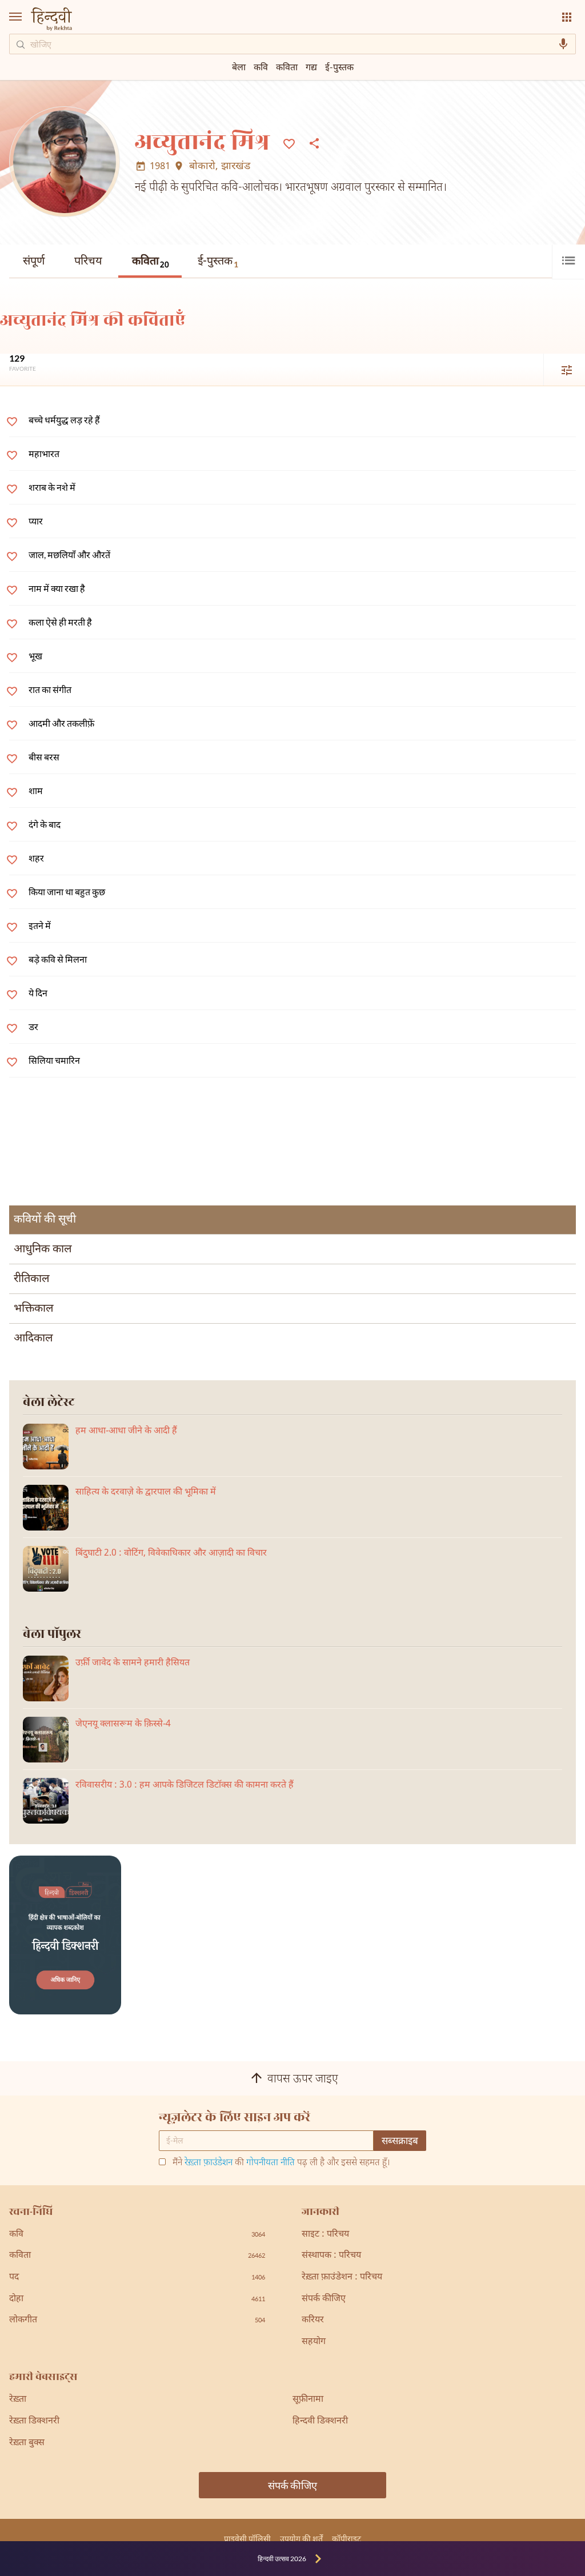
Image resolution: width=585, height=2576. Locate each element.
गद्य (311, 67)
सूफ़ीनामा (308, 2400)
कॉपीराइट (346, 2539)
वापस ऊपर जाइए (303, 2080)
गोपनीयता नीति (271, 2163)
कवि (261, 67)
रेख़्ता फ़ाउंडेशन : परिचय (342, 2277)
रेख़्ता (18, 2400)
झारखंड (236, 167)
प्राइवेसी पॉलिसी (247, 2539)
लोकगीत (137, 2320)
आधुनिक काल (43, 1249)
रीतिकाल (32, 1279)
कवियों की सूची (45, 1220)
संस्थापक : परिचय (331, 2256)
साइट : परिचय (325, 2235)
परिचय (88, 262)
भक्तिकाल (34, 1309)
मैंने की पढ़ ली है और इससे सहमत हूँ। (281, 2164)
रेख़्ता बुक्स (27, 2443)
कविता (151, 263)
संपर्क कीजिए (324, 2299)
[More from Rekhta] (567, 17)
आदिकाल (33, 1339)
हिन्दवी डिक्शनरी (320, 2421)
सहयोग (314, 2342)
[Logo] (51, 20)
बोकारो (202, 167)
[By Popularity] (560, 370)
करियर (313, 2320)
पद (137, 2277)
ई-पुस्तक (218, 262)
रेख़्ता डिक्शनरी (34, 2421)
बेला (239, 67)
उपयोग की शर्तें (301, 2539)
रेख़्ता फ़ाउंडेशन (209, 2163)
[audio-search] (563, 44)
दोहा (137, 2299)
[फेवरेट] (289, 143)
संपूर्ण (34, 262)
